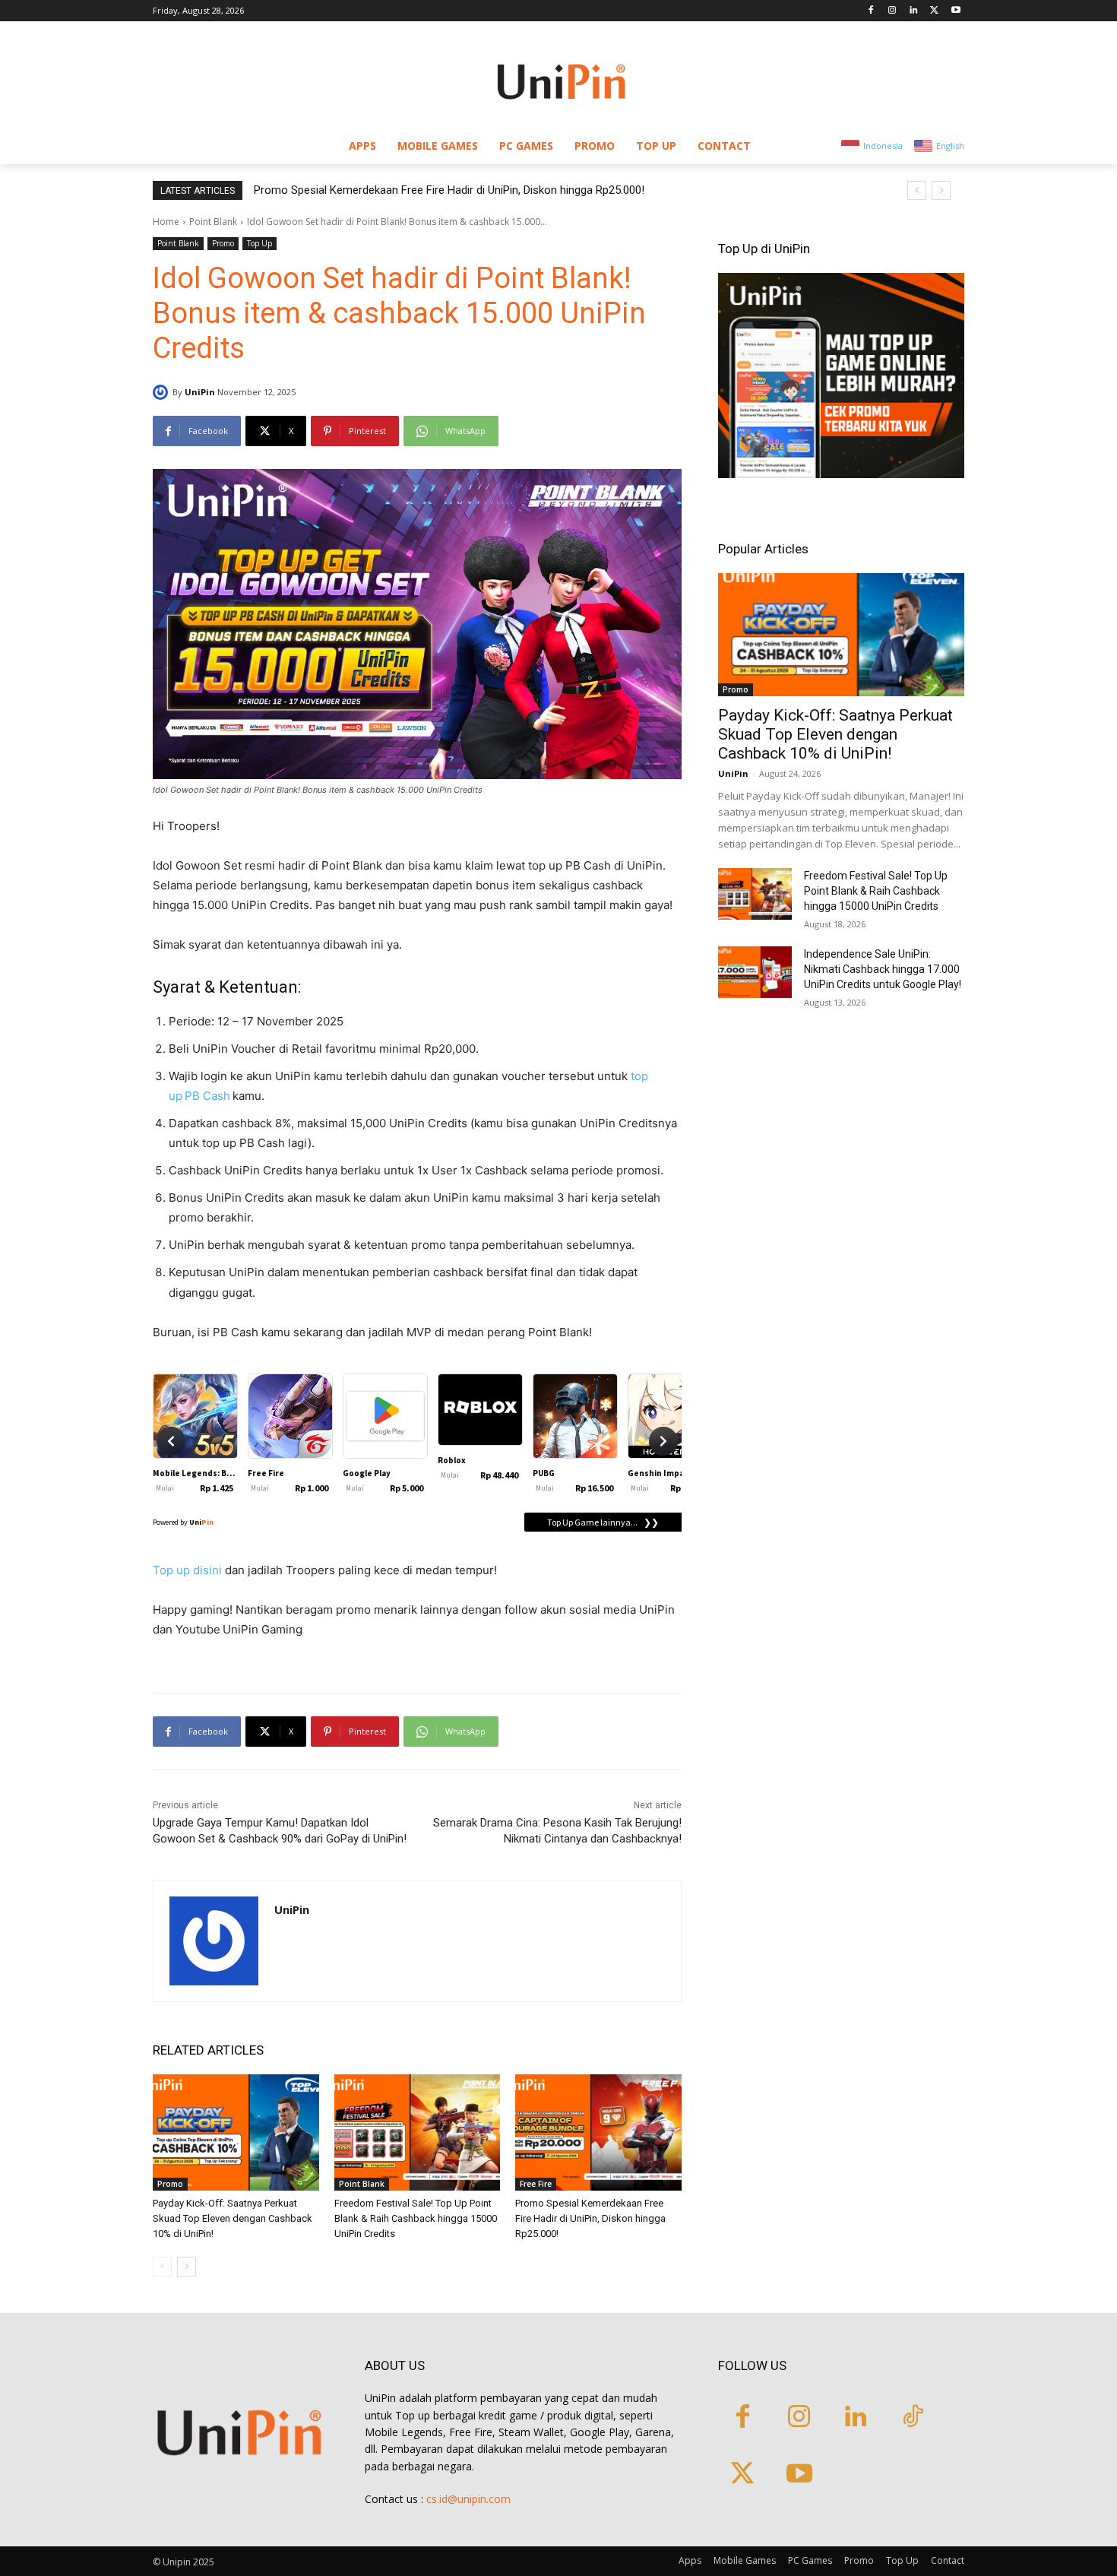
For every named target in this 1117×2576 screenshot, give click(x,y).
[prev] (917, 190)
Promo (223, 243)
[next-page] (187, 2267)
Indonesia (883, 146)
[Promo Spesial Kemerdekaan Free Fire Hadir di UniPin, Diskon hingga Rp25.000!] (598, 2132)
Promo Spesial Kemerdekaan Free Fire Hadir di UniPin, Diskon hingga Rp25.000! (590, 2218)
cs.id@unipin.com (468, 2499)
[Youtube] (956, 11)
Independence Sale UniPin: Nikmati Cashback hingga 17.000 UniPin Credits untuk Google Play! (883, 969)
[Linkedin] (914, 11)
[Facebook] (871, 11)
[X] (934, 11)
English (950, 146)
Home (166, 222)
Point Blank (213, 222)
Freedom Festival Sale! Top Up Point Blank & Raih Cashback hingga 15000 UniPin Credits (416, 2218)
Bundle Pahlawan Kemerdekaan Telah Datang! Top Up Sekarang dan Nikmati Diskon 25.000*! (482, 190)
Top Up (259, 243)
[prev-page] (162, 2267)
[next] (941, 190)
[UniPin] (163, 392)
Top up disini (187, 1570)
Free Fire (536, 2184)
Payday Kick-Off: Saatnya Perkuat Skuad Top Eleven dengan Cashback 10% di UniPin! (233, 2218)
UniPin (200, 392)
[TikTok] (913, 2418)
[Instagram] (892, 11)
